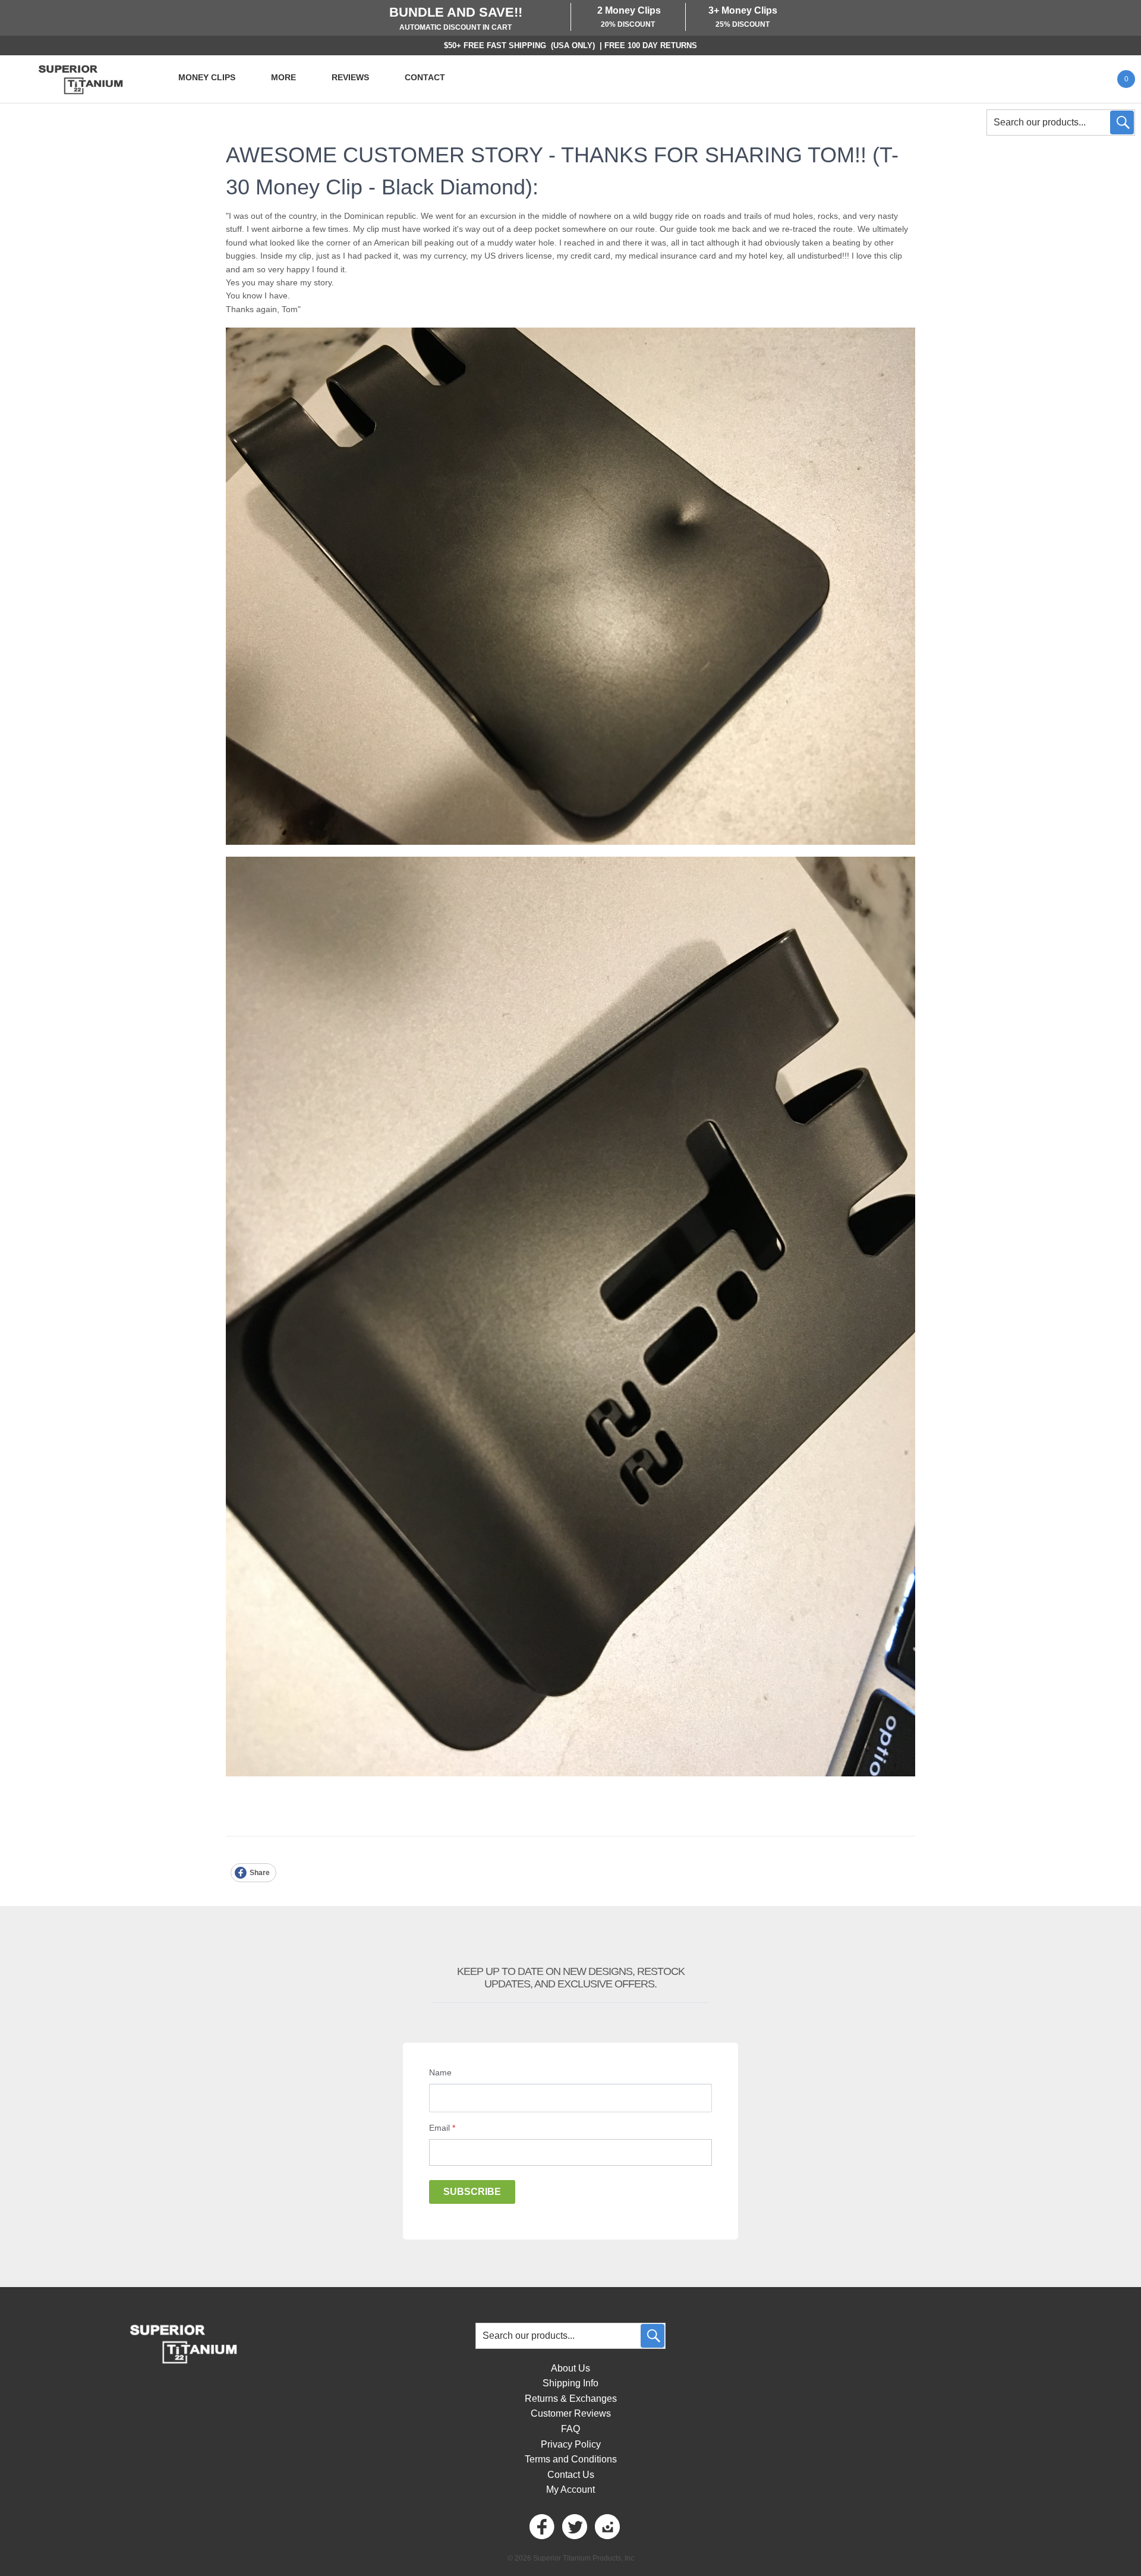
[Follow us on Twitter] (573, 2527)
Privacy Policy (571, 2444)
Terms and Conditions (571, 2459)
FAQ (570, 2429)
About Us (570, 2368)
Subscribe (472, 2192)
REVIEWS (350, 77)
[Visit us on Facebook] (541, 2527)
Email (442, 2128)
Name (440, 2072)
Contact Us (571, 2475)
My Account (570, 2489)
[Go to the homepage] (80, 79)
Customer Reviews (571, 2413)
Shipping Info (570, 2383)
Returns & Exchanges (571, 2399)
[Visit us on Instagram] (606, 2527)
